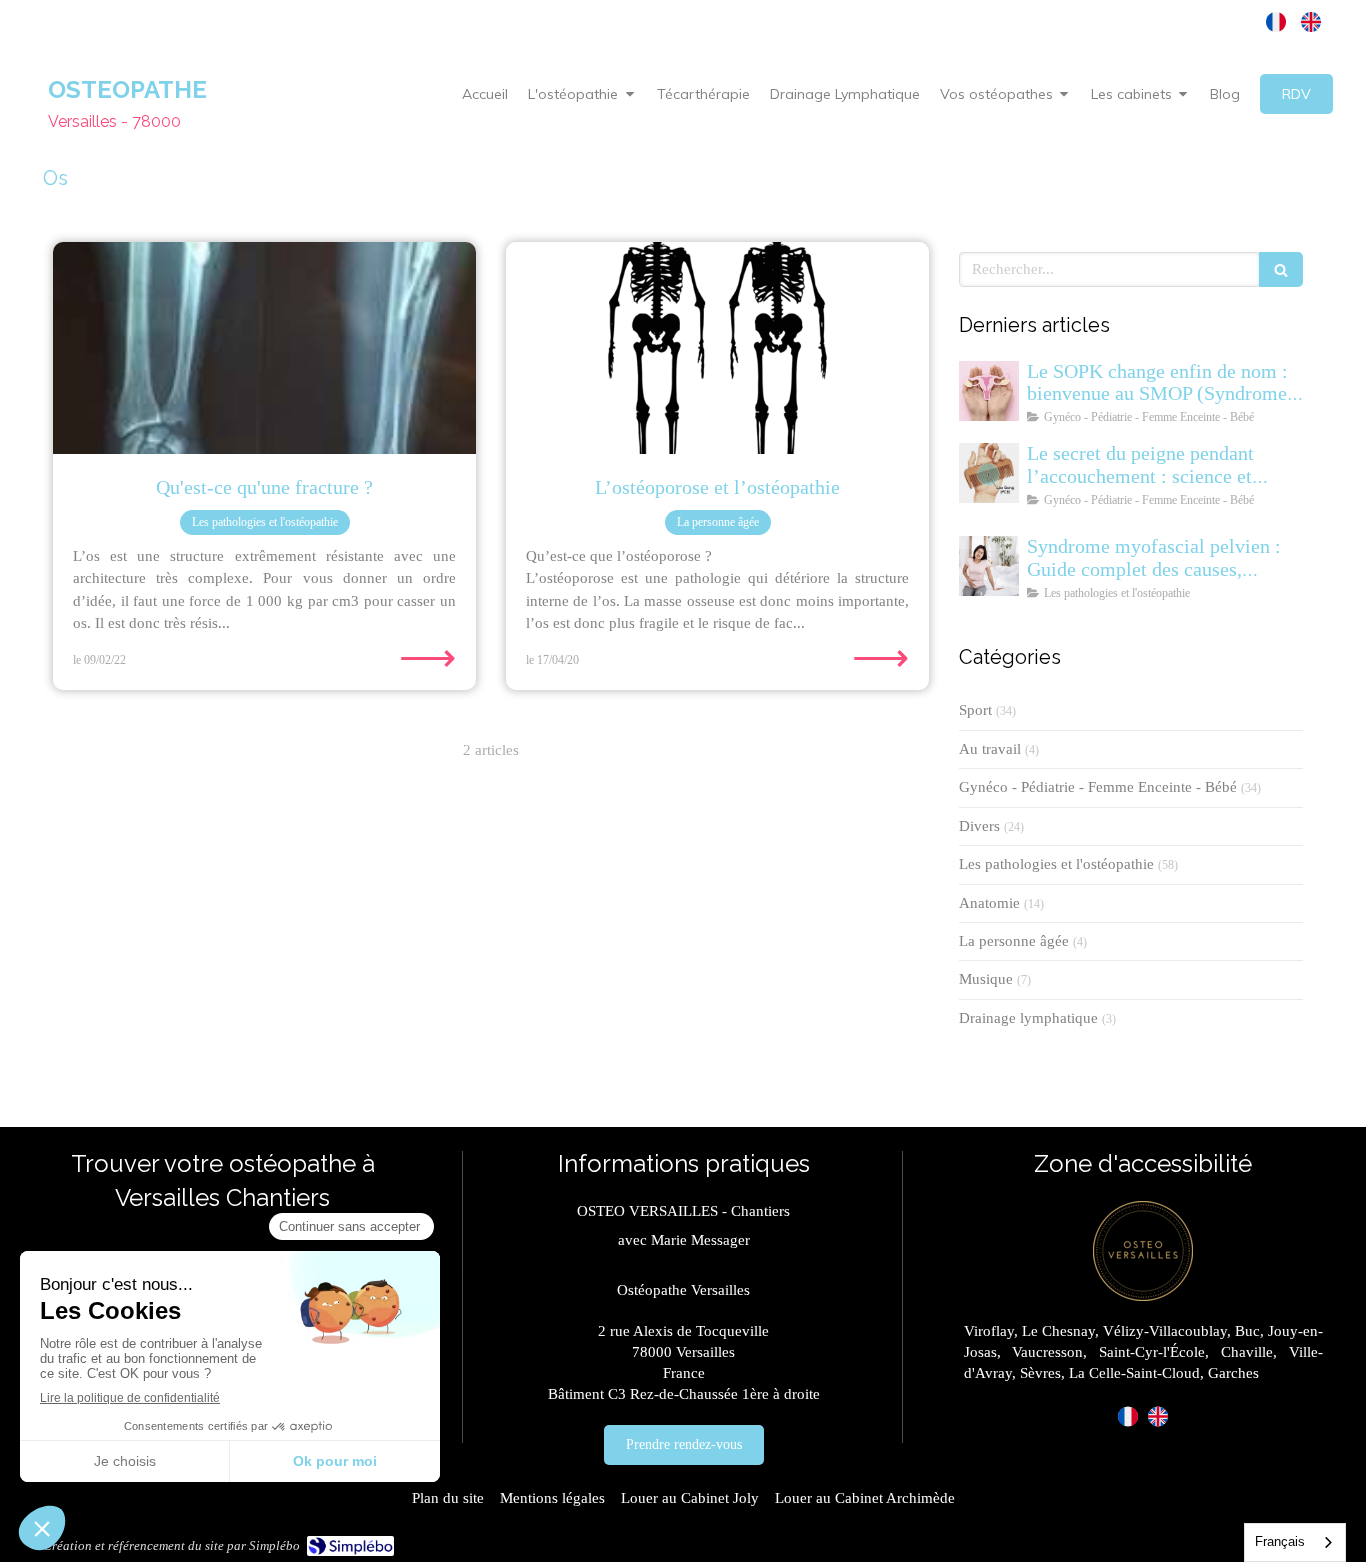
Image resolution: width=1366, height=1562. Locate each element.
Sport (975, 710)
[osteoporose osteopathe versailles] (717, 348)
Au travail (990, 749)
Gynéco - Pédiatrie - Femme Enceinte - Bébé (1098, 787)
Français (1280, 1541)
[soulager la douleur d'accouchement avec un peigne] (989, 473)
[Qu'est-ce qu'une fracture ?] (264, 348)
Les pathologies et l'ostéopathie (1056, 864)
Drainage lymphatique (1028, 1018)
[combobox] (1295, 1542)
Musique (986, 979)
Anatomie (989, 903)
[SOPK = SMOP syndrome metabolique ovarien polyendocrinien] (989, 391)
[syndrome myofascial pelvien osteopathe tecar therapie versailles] (989, 566)
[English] (1311, 22)
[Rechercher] (1281, 269)
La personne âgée (1014, 941)
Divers (979, 826)
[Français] (1276, 22)
